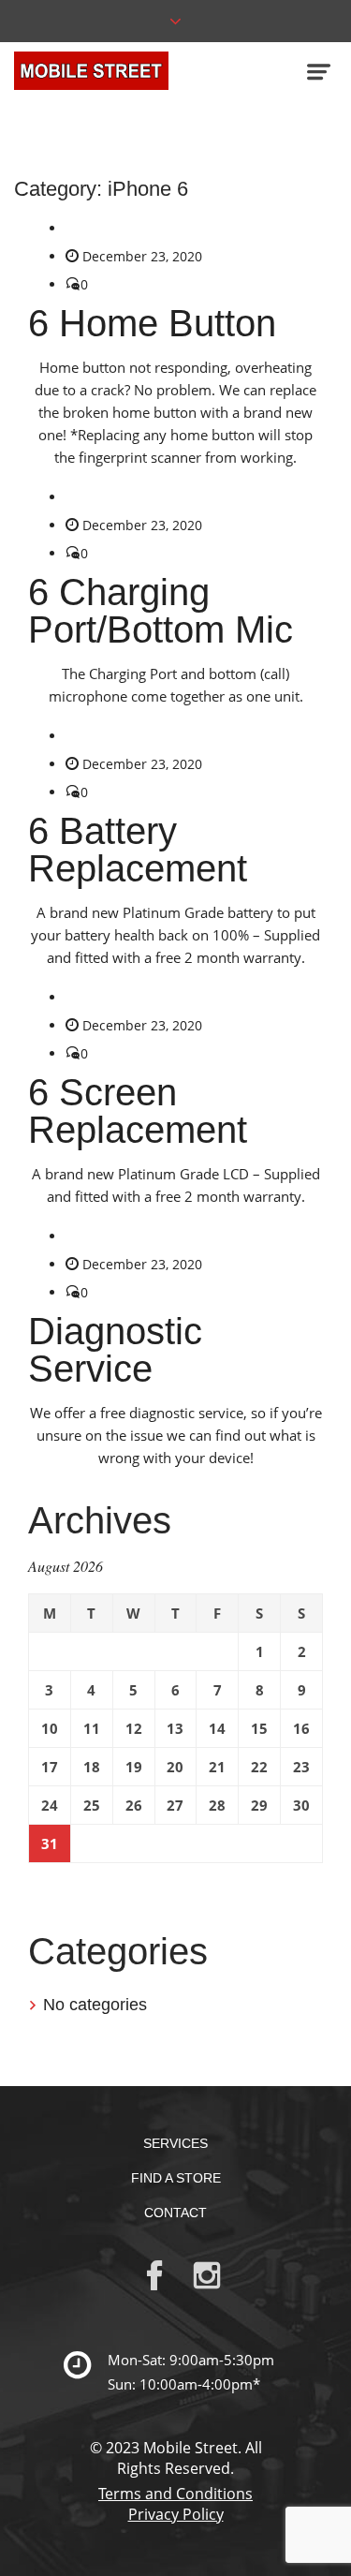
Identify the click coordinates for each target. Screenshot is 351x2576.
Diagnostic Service (115, 1350)
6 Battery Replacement (138, 850)
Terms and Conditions (175, 2494)
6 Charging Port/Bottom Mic (161, 611)
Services (175, 2143)
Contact (175, 2213)
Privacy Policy (176, 2514)
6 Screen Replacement (138, 1111)
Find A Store (176, 2178)
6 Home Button (152, 323)
